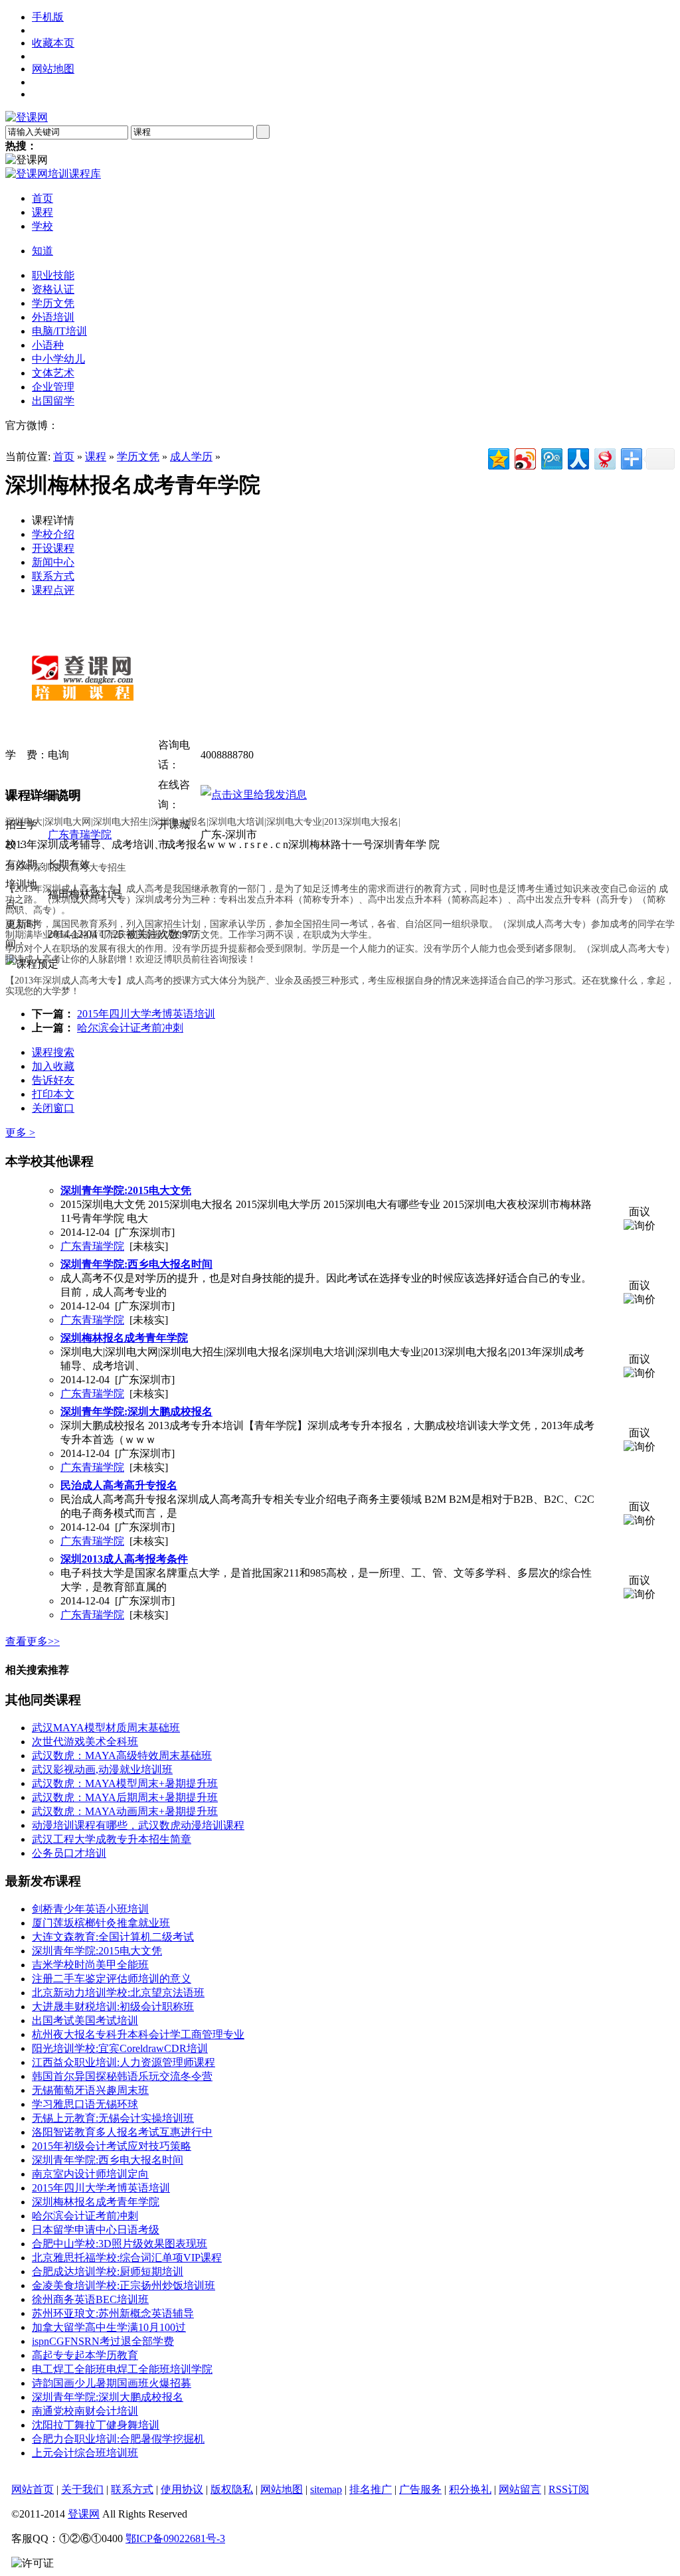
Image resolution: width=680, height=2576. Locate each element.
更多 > (20, 1133)
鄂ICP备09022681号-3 (175, 2538)
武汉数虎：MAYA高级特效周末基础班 (122, 1756)
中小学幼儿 (58, 359)
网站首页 (33, 2489)
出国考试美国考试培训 (85, 2020)
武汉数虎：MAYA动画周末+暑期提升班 (125, 1811)
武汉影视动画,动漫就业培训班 (102, 1769)
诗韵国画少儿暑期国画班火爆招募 (112, 2383)
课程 (96, 457)
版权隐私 (232, 2489)
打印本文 (53, 1094)
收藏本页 (53, 43)
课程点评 (53, 590)
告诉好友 (53, 1080)
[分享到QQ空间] (498, 457)
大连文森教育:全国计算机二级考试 (113, 1937)
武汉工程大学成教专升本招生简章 (112, 1839)
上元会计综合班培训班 (85, 2453)
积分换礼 (470, 2489)
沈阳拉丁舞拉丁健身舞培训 (96, 2425)
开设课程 (53, 548)
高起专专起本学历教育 (85, 2355)
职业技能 (53, 275)
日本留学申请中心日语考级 (96, 2230)
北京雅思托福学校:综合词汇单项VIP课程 (127, 2258)
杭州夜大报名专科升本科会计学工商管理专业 (138, 2034)
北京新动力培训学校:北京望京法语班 (118, 1993)
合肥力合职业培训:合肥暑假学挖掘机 (118, 2439)
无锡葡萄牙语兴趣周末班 (90, 2090)
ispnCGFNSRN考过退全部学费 (103, 2341)
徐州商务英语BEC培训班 (90, 2299)
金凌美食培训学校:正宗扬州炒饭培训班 (124, 2285)
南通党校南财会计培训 (85, 2411)
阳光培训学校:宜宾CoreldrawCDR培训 (120, 2048)
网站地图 (53, 69)
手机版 (48, 17)
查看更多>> (33, 1641)
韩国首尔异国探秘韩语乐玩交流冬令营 (122, 2076)
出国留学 (53, 401)
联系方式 (53, 576)
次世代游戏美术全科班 (85, 1742)
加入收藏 (53, 1066)
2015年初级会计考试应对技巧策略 (112, 2146)
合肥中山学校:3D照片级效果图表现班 (120, 2244)
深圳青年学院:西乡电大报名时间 (108, 2160)
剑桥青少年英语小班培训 (90, 1909)
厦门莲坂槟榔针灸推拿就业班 (101, 1923)
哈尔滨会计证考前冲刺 (130, 1028)
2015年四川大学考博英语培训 (146, 1014)
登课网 (84, 2514)
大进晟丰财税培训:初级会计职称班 (113, 2007)
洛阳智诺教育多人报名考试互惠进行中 (122, 2132)
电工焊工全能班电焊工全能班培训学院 (122, 2369)
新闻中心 (53, 562)
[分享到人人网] (577, 457)
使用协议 (182, 2489)
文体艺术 (53, 373)
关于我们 (82, 2489)
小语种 (48, 345)
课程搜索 (53, 1052)
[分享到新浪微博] (524, 457)
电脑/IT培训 (59, 331)
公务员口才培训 (69, 1853)
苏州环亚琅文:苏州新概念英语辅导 (113, 2313)
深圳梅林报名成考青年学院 (96, 2202)
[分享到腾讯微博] (551, 457)
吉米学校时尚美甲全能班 (90, 1965)
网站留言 (520, 2489)
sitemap (326, 2489)
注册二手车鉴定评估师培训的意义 (112, 1979)
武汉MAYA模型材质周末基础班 (106, 1728)
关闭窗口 (53, 1108)
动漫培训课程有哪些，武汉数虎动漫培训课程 (138, 1825)
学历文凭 (53, 303)
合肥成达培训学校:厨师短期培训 (108, 2272)
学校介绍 (53, 534)
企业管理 (53, 387)
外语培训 (53, 317)
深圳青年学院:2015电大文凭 (97, 1951)
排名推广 (371, 2489)
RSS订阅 (569, 2489)
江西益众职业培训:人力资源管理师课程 (124, 2062)
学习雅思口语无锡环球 (85, 2104)
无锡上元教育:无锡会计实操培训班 (113, 2118)
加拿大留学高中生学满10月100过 (109, 2327)
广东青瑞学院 (80, 834)
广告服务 (420, 2489)
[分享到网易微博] (604, 457)
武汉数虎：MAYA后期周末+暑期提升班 (125, 1797)
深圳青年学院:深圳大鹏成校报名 (108, 2397)
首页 (64, 457)
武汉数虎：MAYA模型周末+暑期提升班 (125, 1783)
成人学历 (191, 457)
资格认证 (53, 289)
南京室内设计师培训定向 (90, 2174)
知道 (42, 251)
